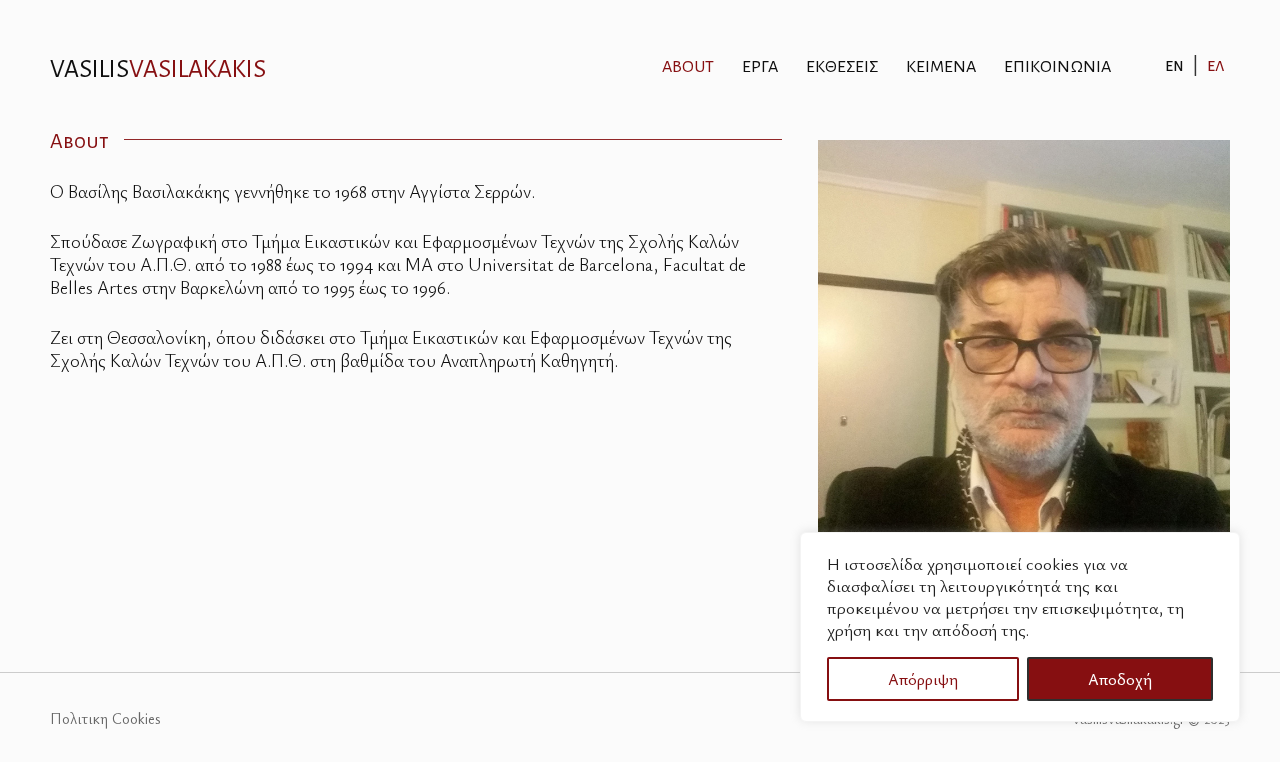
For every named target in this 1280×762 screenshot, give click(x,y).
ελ (1216, 65)
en (1174, 65)
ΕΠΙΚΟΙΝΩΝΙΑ (1057, 67)
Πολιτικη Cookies (105, 718)
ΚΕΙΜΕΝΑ (941, 67)
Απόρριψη (923, 679)
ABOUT (688, 67)
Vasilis (158, 69)
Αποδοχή (1120, 679)
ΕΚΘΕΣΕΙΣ (842, 67)
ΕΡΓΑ (760, 67)
